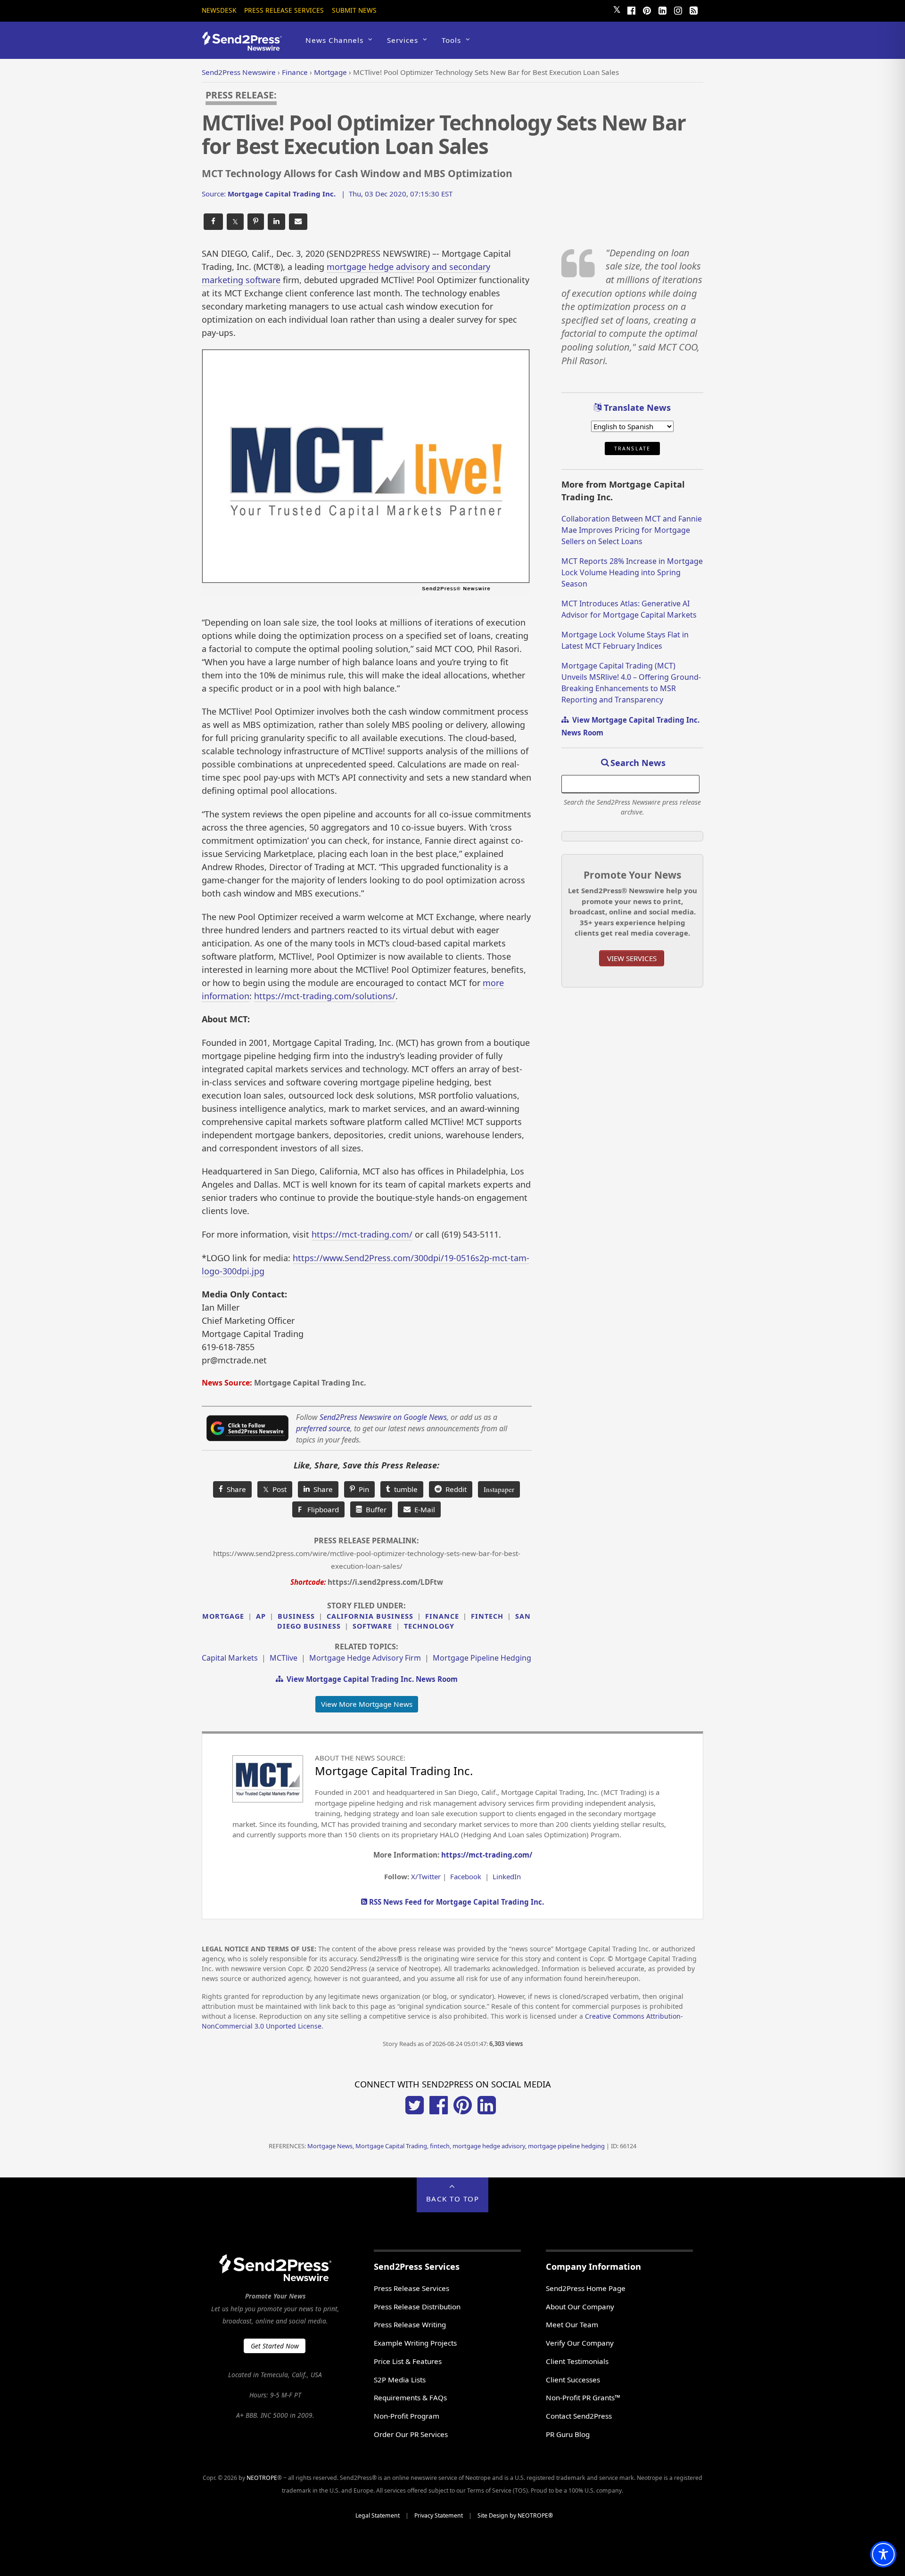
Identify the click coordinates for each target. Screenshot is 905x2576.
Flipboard (318, 1509)
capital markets (230, 1658)
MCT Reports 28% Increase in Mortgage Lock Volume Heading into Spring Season (632, 572)
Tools (451, 40)
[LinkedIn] (662, 9)
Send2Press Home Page (586, 2288)
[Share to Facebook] (213, 222)
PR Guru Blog (568, 2434)
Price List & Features (408, 2361)
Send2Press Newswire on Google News (383, 1417)
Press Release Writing (410, 2324)
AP (261, 1616)
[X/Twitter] (415, 2111)
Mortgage (223, 1616)
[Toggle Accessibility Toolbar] (883, 2554)
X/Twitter (426, 1876)
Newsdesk (219, 10)
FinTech (487, 1616)
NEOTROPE (262, 2478)
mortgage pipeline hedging (482, 1658)
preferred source (323, 1428)
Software (372, 1626)
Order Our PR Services (411, 2434)
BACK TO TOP (453, 2199)
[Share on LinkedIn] (276, 222)
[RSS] (693, 9)
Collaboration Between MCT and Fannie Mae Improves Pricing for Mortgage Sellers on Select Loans (632, 530)
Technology (429, 1626)
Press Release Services (284, 10)
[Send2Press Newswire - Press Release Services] (245, 46)
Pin (362, 1489)
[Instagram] (678, 9)
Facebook (466, 1876)
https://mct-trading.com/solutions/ (325, 996)
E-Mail (423, 1509)
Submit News (354, 10)
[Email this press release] (298, 222)
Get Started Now (275, 2346)
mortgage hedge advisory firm (365, 1658)
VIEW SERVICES (632, 958)
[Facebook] (631, 9)
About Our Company (580, 2307)
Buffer (374, 1509)
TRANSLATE (632, 448)
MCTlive (284, 1658)
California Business (370, 1616)
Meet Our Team (572, 2324)
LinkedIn (507, 1876)
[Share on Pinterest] (256, 222)
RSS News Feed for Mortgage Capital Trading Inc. (456, 1902)
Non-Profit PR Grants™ (583, 2397)
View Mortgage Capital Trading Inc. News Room (370, 1679)
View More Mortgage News (367, 1704)
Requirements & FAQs (410, 2397)
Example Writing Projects (415, 2343)
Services (403, 40)
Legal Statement (378, 2515)
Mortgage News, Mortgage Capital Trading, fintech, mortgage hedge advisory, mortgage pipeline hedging (456, 2146)
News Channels (334, 40)
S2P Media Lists (400, 2380)
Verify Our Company (580, 2343)
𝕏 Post (275, 1489)
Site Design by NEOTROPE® (515, 2515)
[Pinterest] (647, 9)
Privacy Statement (439, 2515)
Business (296, 1616)
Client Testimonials (577, 2361)
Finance (442, 1616)
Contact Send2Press (579, 2416)
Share (234, 1489)
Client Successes (573, 2380)
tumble (404, 1489)
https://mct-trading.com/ (362, 1234)
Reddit (454, 1489)
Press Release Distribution (417, 2307)
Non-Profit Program (407, 2416)
